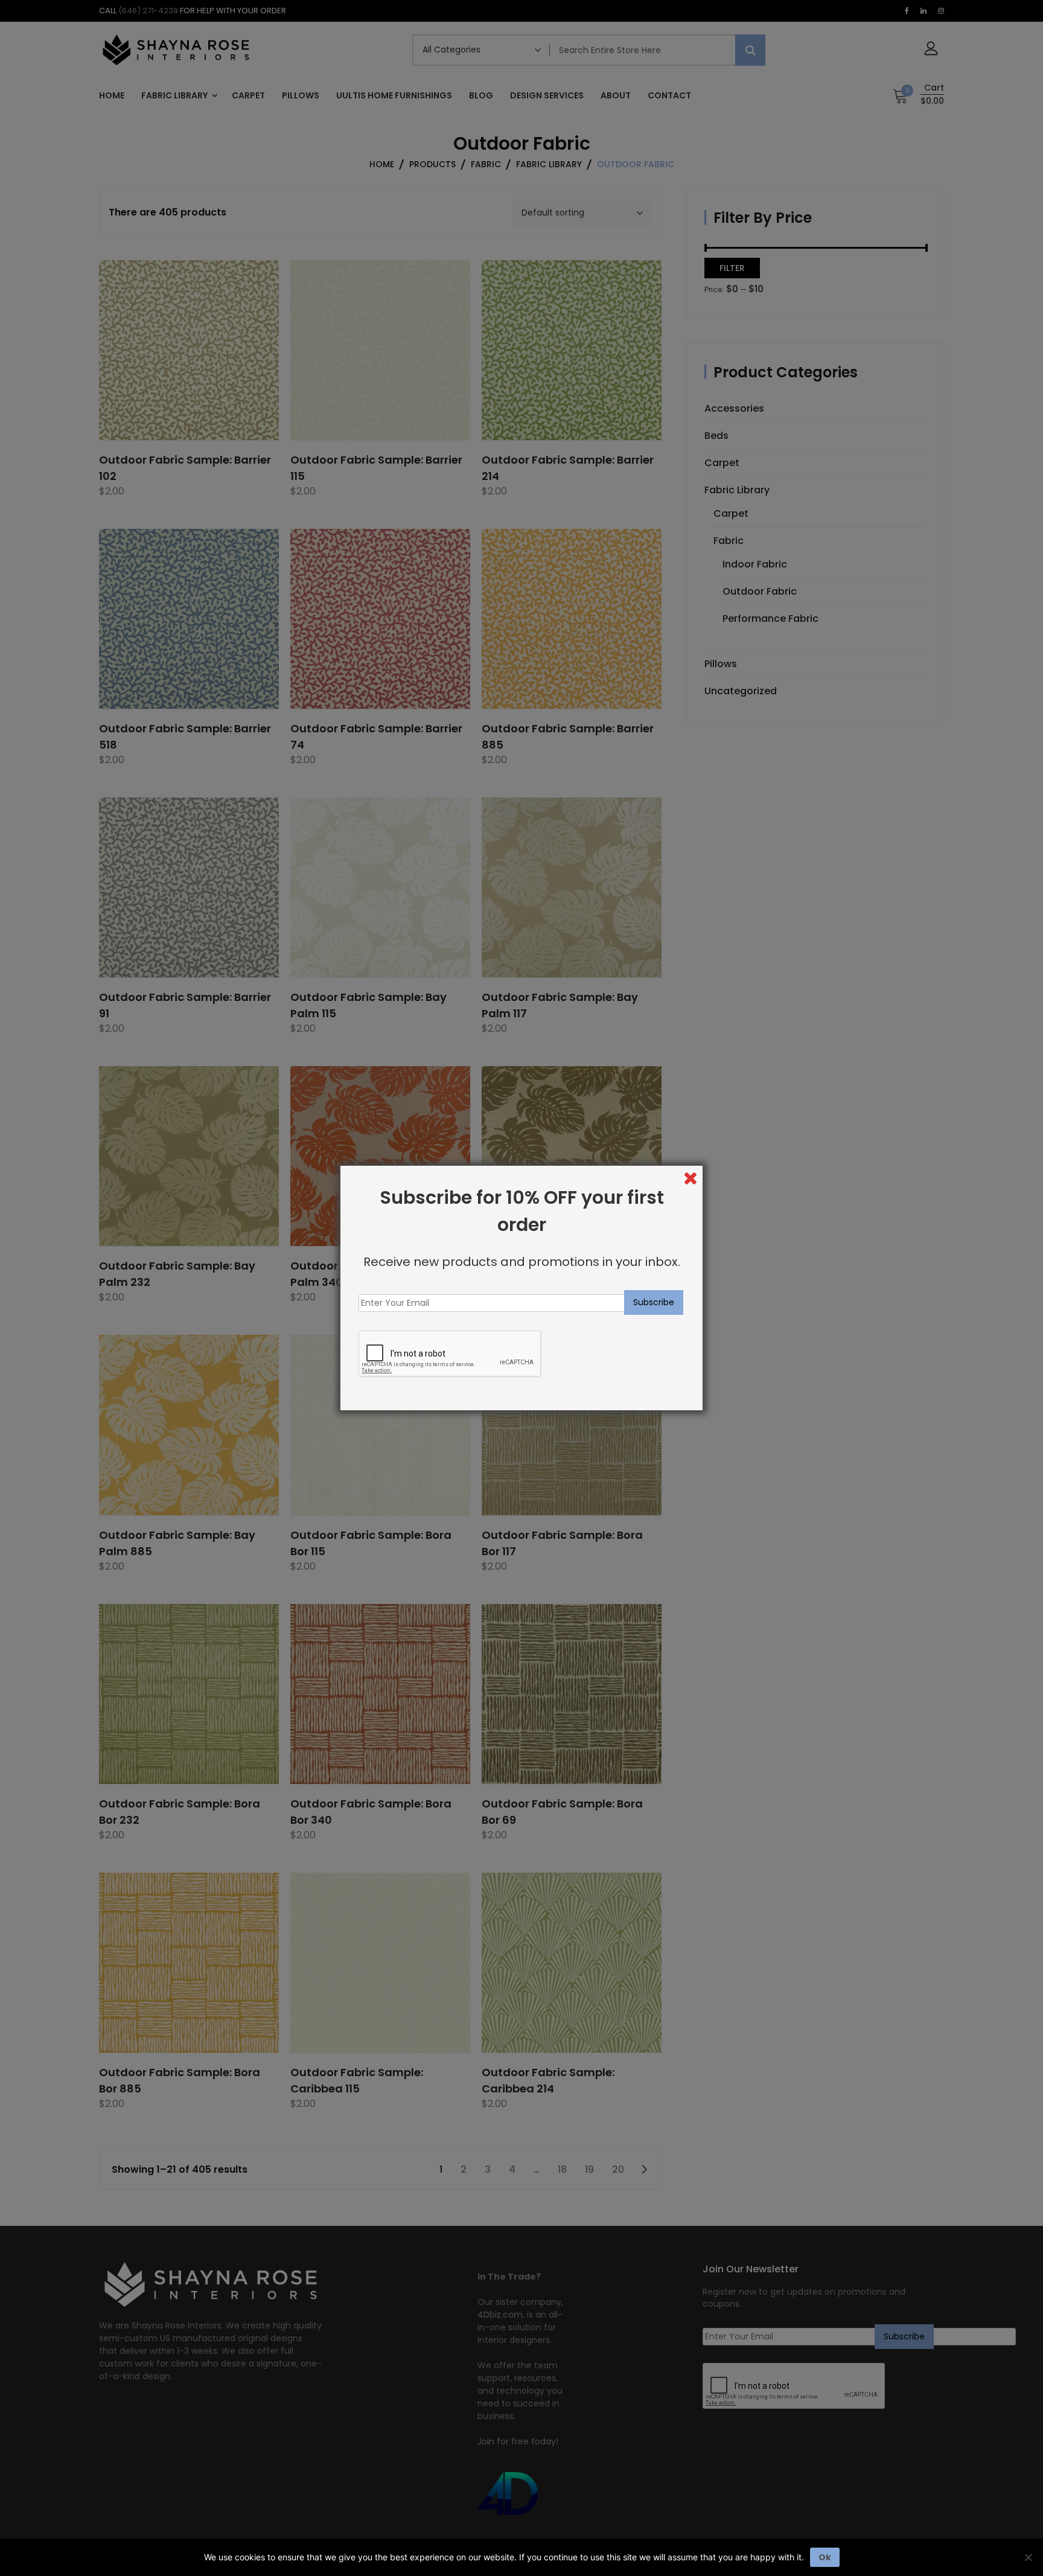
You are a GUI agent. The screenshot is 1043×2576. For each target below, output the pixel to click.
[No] (1028, 2557)
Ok (825, 2557)
